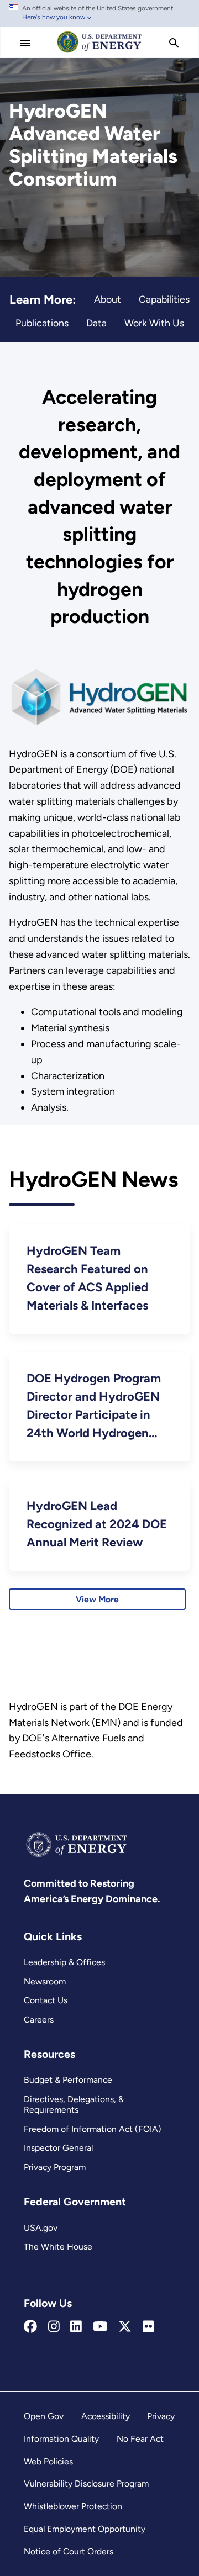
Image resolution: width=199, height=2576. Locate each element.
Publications (42, 323)
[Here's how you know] (99, 13)
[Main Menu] (25, 43)
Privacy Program (55, 2167)
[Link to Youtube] (100, 2327)
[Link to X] (125, 2327)
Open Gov (44, 2416)
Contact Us (46, 2000)
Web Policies (48, 2461)
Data (96, 323)
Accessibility (106, 2416)
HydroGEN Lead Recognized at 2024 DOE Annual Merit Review (97, 1524)
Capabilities (164, 299)
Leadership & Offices (64, 1962)
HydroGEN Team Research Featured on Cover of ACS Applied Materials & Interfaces (87, 1278)
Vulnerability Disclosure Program (86, 2483)
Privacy (161, 2416)
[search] (174, 43)
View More (97, 1599)
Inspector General (58, 2148)
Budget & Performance (68, 2080)
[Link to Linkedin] (76, 2327)
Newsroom (45, 1981)
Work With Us (154, 323)
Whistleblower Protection (73, 2506)
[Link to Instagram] (54, 2327)
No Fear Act (140, 2439)
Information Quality (61, 2439)
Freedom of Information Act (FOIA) (93, 2129)
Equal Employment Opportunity (85, 2529)
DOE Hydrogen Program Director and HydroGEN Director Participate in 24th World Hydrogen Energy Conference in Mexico (94, 1406)
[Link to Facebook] (30, 2327)
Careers (39, 2020)
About (108, 299)
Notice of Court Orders (69, 2551)
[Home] (99, 52)
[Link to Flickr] (148, 2327)
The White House (58, 2247)
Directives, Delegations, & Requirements (74, 2104)
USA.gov (41, 2228)
